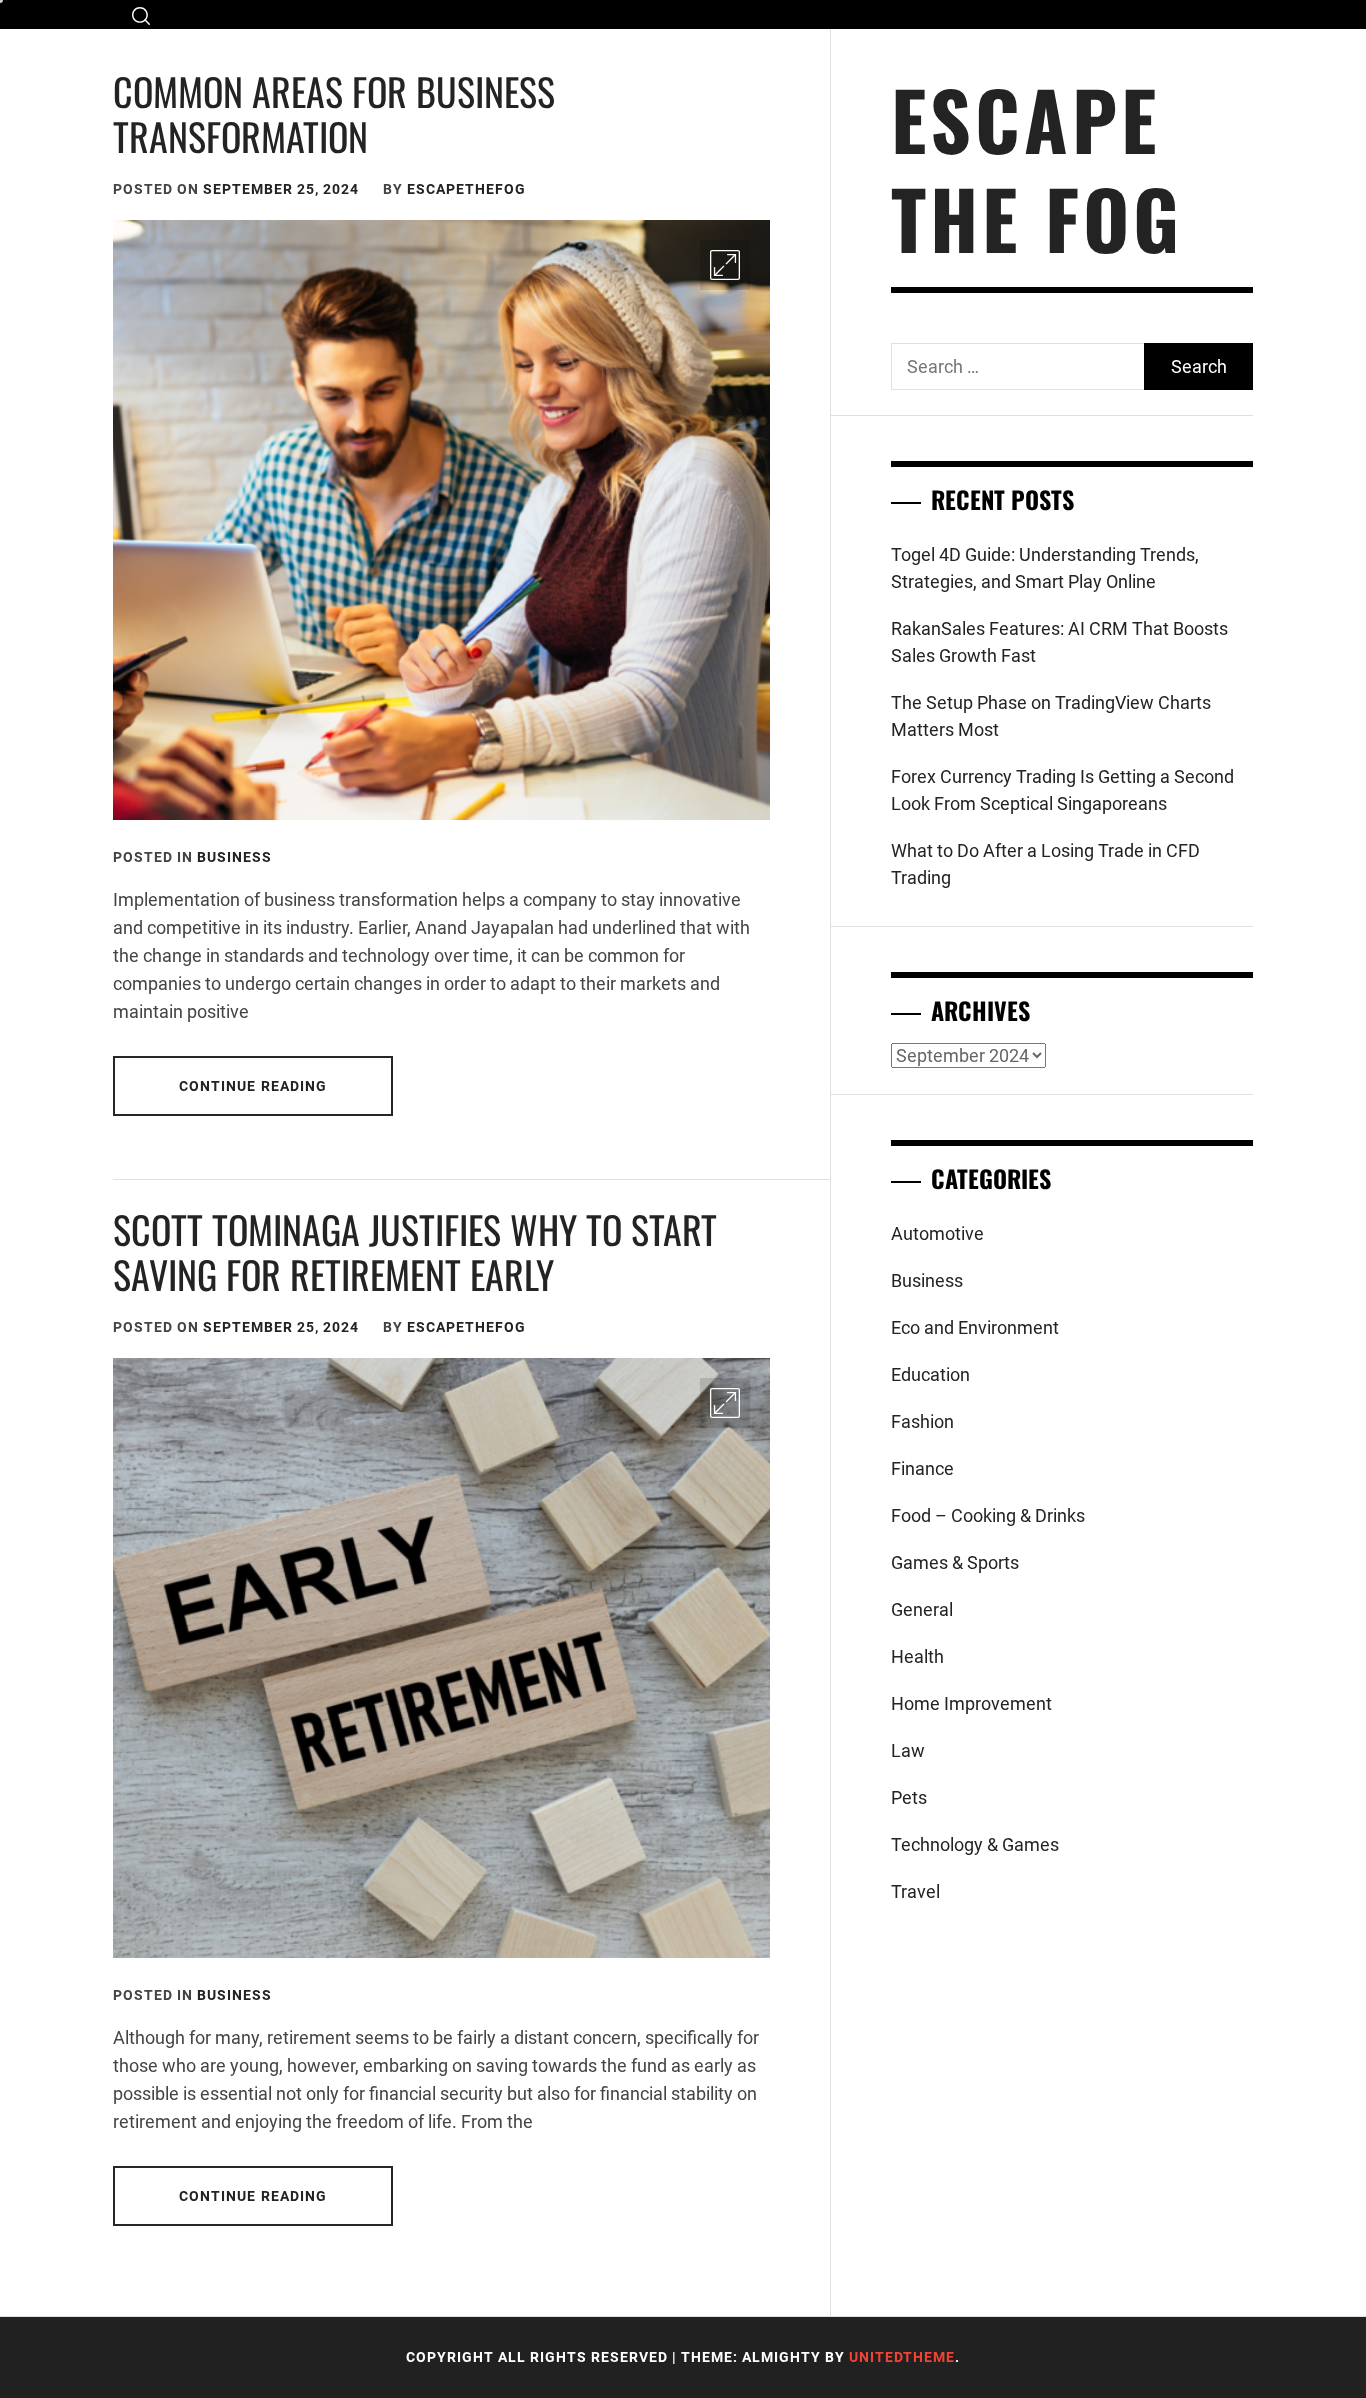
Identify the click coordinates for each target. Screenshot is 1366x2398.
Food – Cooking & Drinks (988, 1515)
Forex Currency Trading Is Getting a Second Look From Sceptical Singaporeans (1062, 790)
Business (234, 857)
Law (908, 1750)
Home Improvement (971, 1703)
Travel (915, 1891)
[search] (141, 15)
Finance (922, 1468)
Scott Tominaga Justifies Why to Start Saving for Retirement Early (415, 1252)
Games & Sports (955, 1562)
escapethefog (466, 189)
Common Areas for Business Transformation (334, 114)
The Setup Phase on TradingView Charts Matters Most (1051, 716)
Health (917, 1656)
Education (930, 1374)
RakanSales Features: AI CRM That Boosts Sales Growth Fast (1059, 642)
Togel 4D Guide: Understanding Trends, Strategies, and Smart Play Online (1045, 568)
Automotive (937, 1233)
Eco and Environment (975, 1327)
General (922, 1609)
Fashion (922, 1421)
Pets (909, 1797)
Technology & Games (975, 1844)
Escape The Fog (1037, 168)
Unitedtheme (902, 2357)
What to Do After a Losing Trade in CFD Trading (1045, 864)
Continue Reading (253, 1086)
